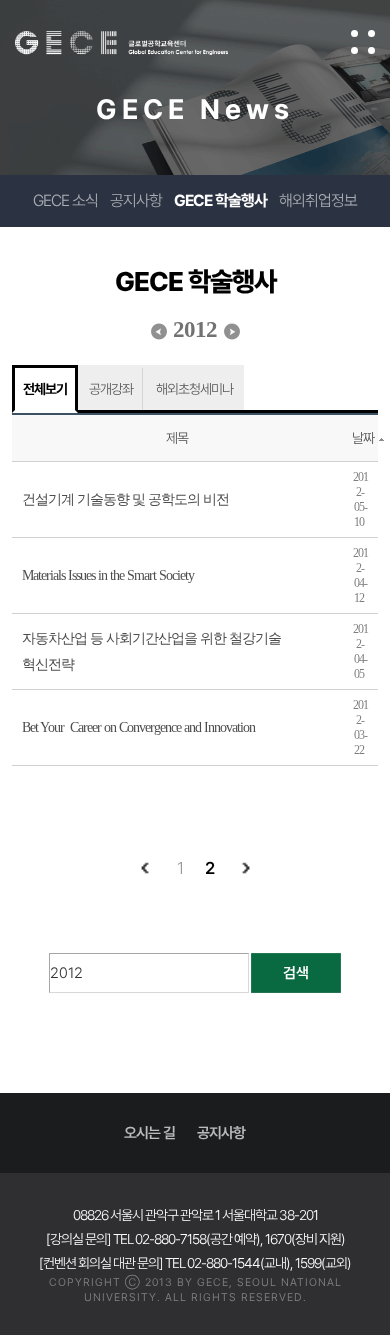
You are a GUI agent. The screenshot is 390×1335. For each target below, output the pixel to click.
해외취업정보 (318, 200)
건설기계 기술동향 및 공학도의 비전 (125, 499)
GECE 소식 (65, 200)
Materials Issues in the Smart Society (108, 575)
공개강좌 (111, 389)
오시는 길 (149, 1133)
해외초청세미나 (194, 389)
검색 (296, 973)
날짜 (363, 438)
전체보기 (45, 389)
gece (141, 43)
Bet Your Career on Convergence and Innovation (138, 727)
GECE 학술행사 (220, 200)
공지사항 (136, 200)
